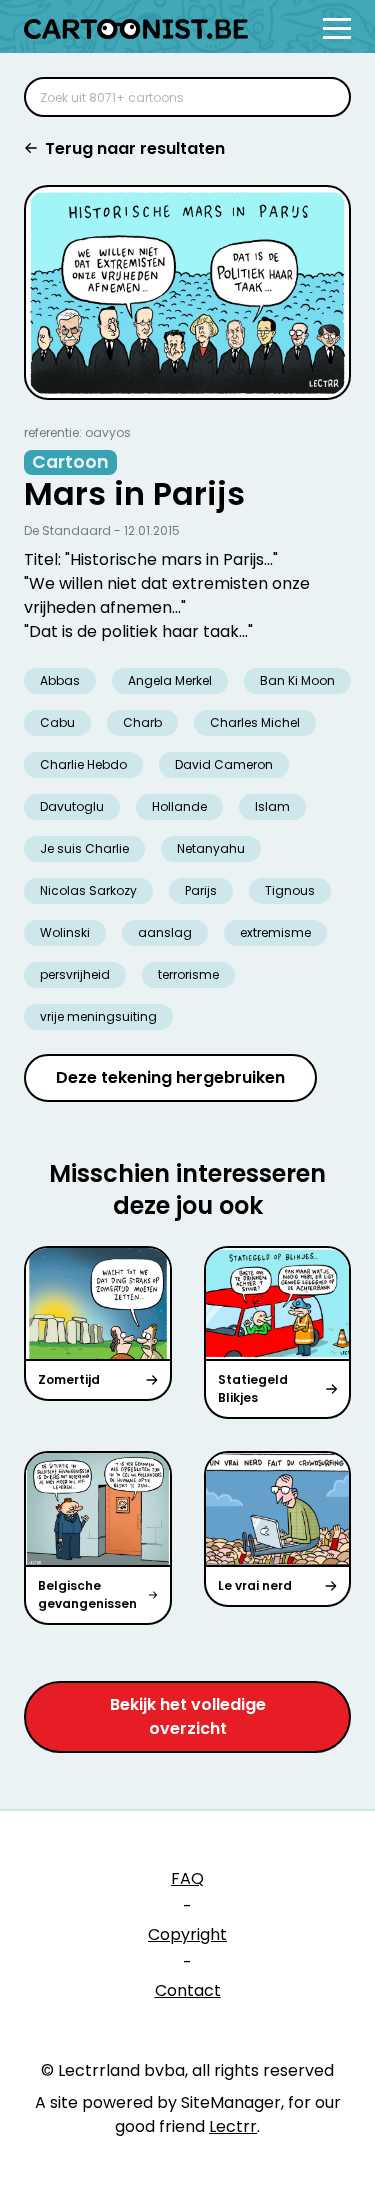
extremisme (275, 932)
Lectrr (233, 2126)
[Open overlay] (337, 28)
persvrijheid (75, 974)
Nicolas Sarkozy (88, 890)
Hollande (179, 806)
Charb (142, 722)
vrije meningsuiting (98, 1016)
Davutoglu (72, 806)
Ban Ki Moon (297, 680)
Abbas (60, 680)
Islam (272, 806)
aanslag (165, 932)
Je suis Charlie (84, 848)
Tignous (290, 890)
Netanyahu (211, 848)
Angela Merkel (170, 680)
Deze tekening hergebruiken (170, 1077)
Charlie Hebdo (83, 764)
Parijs (201, 890)
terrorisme (188, 974)
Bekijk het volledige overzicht (188, 1716)
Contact (188, 1990)
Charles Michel (255, 722)
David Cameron (224, 764)
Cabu (57, 722)
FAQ (187, 1878)
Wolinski (65, 932)
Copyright (187, 1934)
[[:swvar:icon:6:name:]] (323, 97)
